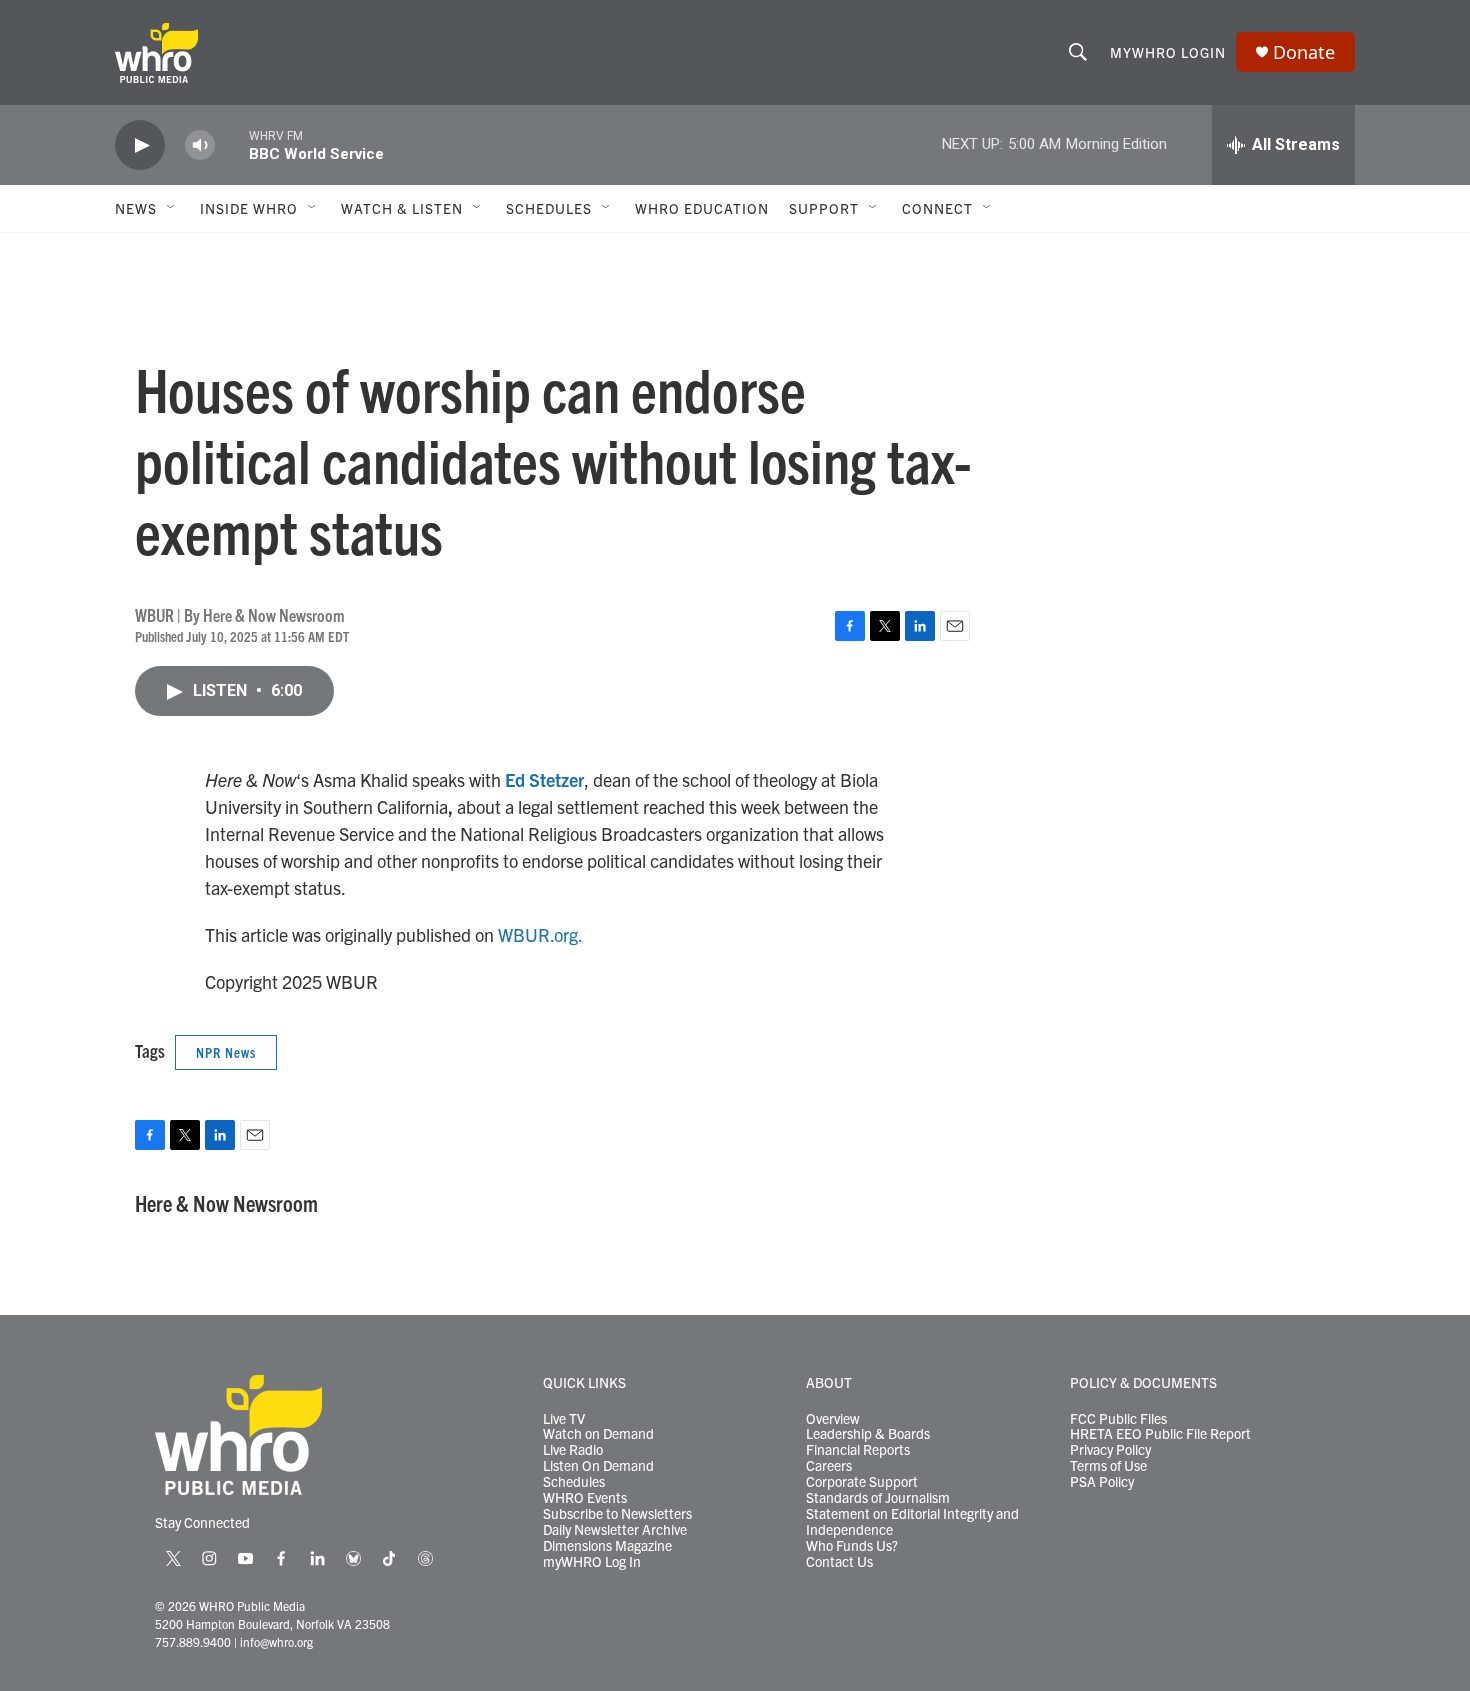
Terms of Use (1108, 1466)
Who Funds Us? (852, 1546)
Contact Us (839, 1562)
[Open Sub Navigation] (172, 208)
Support (824, 208)
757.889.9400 (193, 1641)
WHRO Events (585, 1498)
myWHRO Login (1168, 52)
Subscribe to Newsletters (617, 1514)
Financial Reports (858, 1450)
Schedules (574, 1482)
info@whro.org (276, 1641)
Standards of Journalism (878, 1498)
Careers (829, 1466)
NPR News (226, 1052)
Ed (515, 779)
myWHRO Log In (592, 1562)
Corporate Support (862, 1482)
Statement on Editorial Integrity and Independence (912, 1522)
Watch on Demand (598, 1434)
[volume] (200, 145)
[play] (140, 145)
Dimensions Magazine (607, 1546)
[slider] (232, 144)
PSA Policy (1102, 1482)
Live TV (564, 1419)
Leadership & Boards (868, 1434)
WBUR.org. (540, 934)
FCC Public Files (1118, 1419)
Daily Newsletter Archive (615, 1530)
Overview (833, 1419)
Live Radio (573, 1450)
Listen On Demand (598, 1466)
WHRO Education (702, 208)
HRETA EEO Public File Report (1160, 1434)
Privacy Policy (1110, 1450)
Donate (1304, 52)
